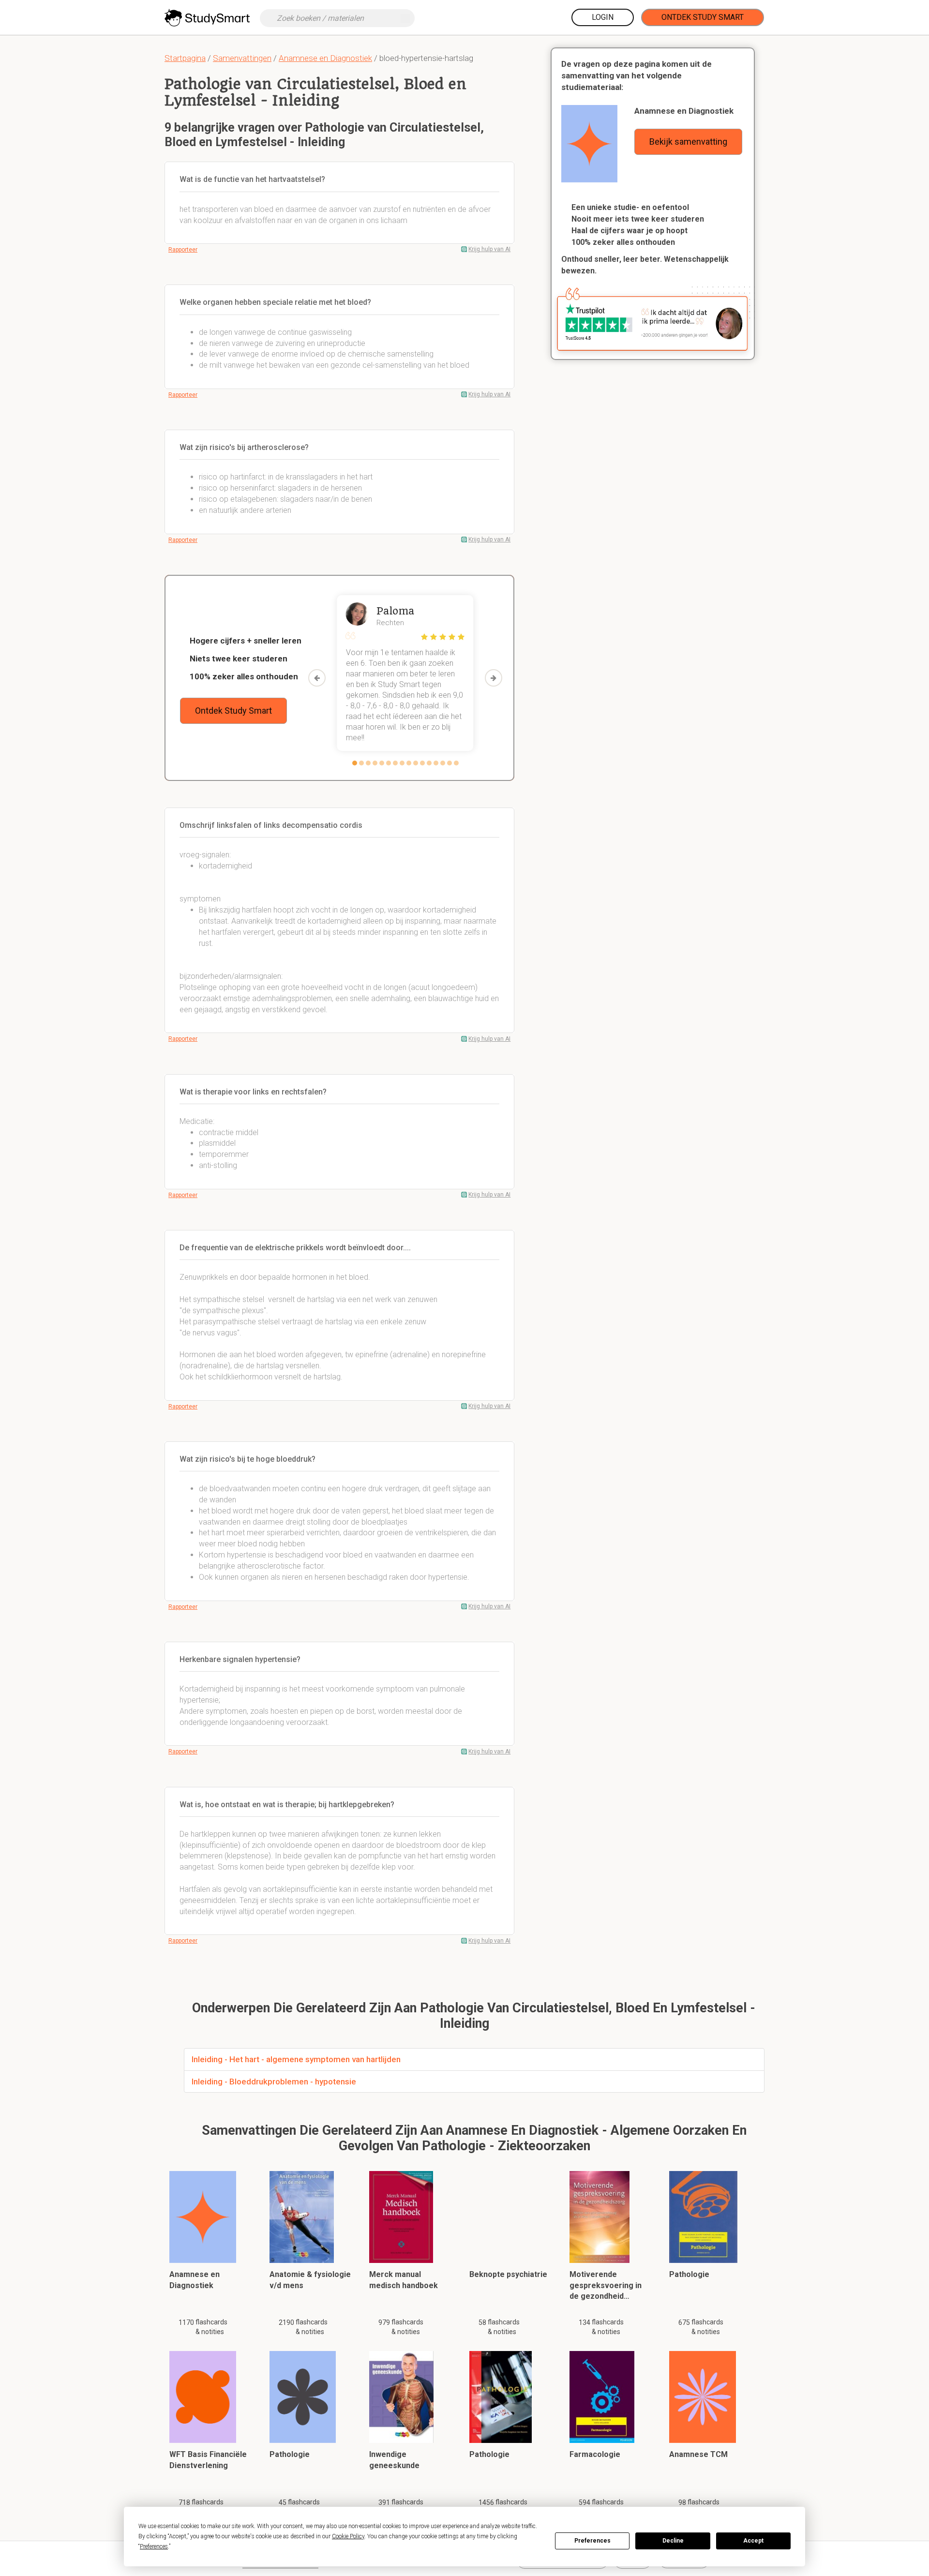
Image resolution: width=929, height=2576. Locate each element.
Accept (753, 2541)
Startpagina (185, 58)
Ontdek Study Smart (703, 17)
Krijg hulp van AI (489, 249)
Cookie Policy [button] (348, 2536)
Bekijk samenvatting (688, 142)
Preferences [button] (154, 2546)
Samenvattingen (242, 58)
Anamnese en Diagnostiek (325, 58)
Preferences (592, 2541)
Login (603, 17)
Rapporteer (183, 250)
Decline (673, 2541)
